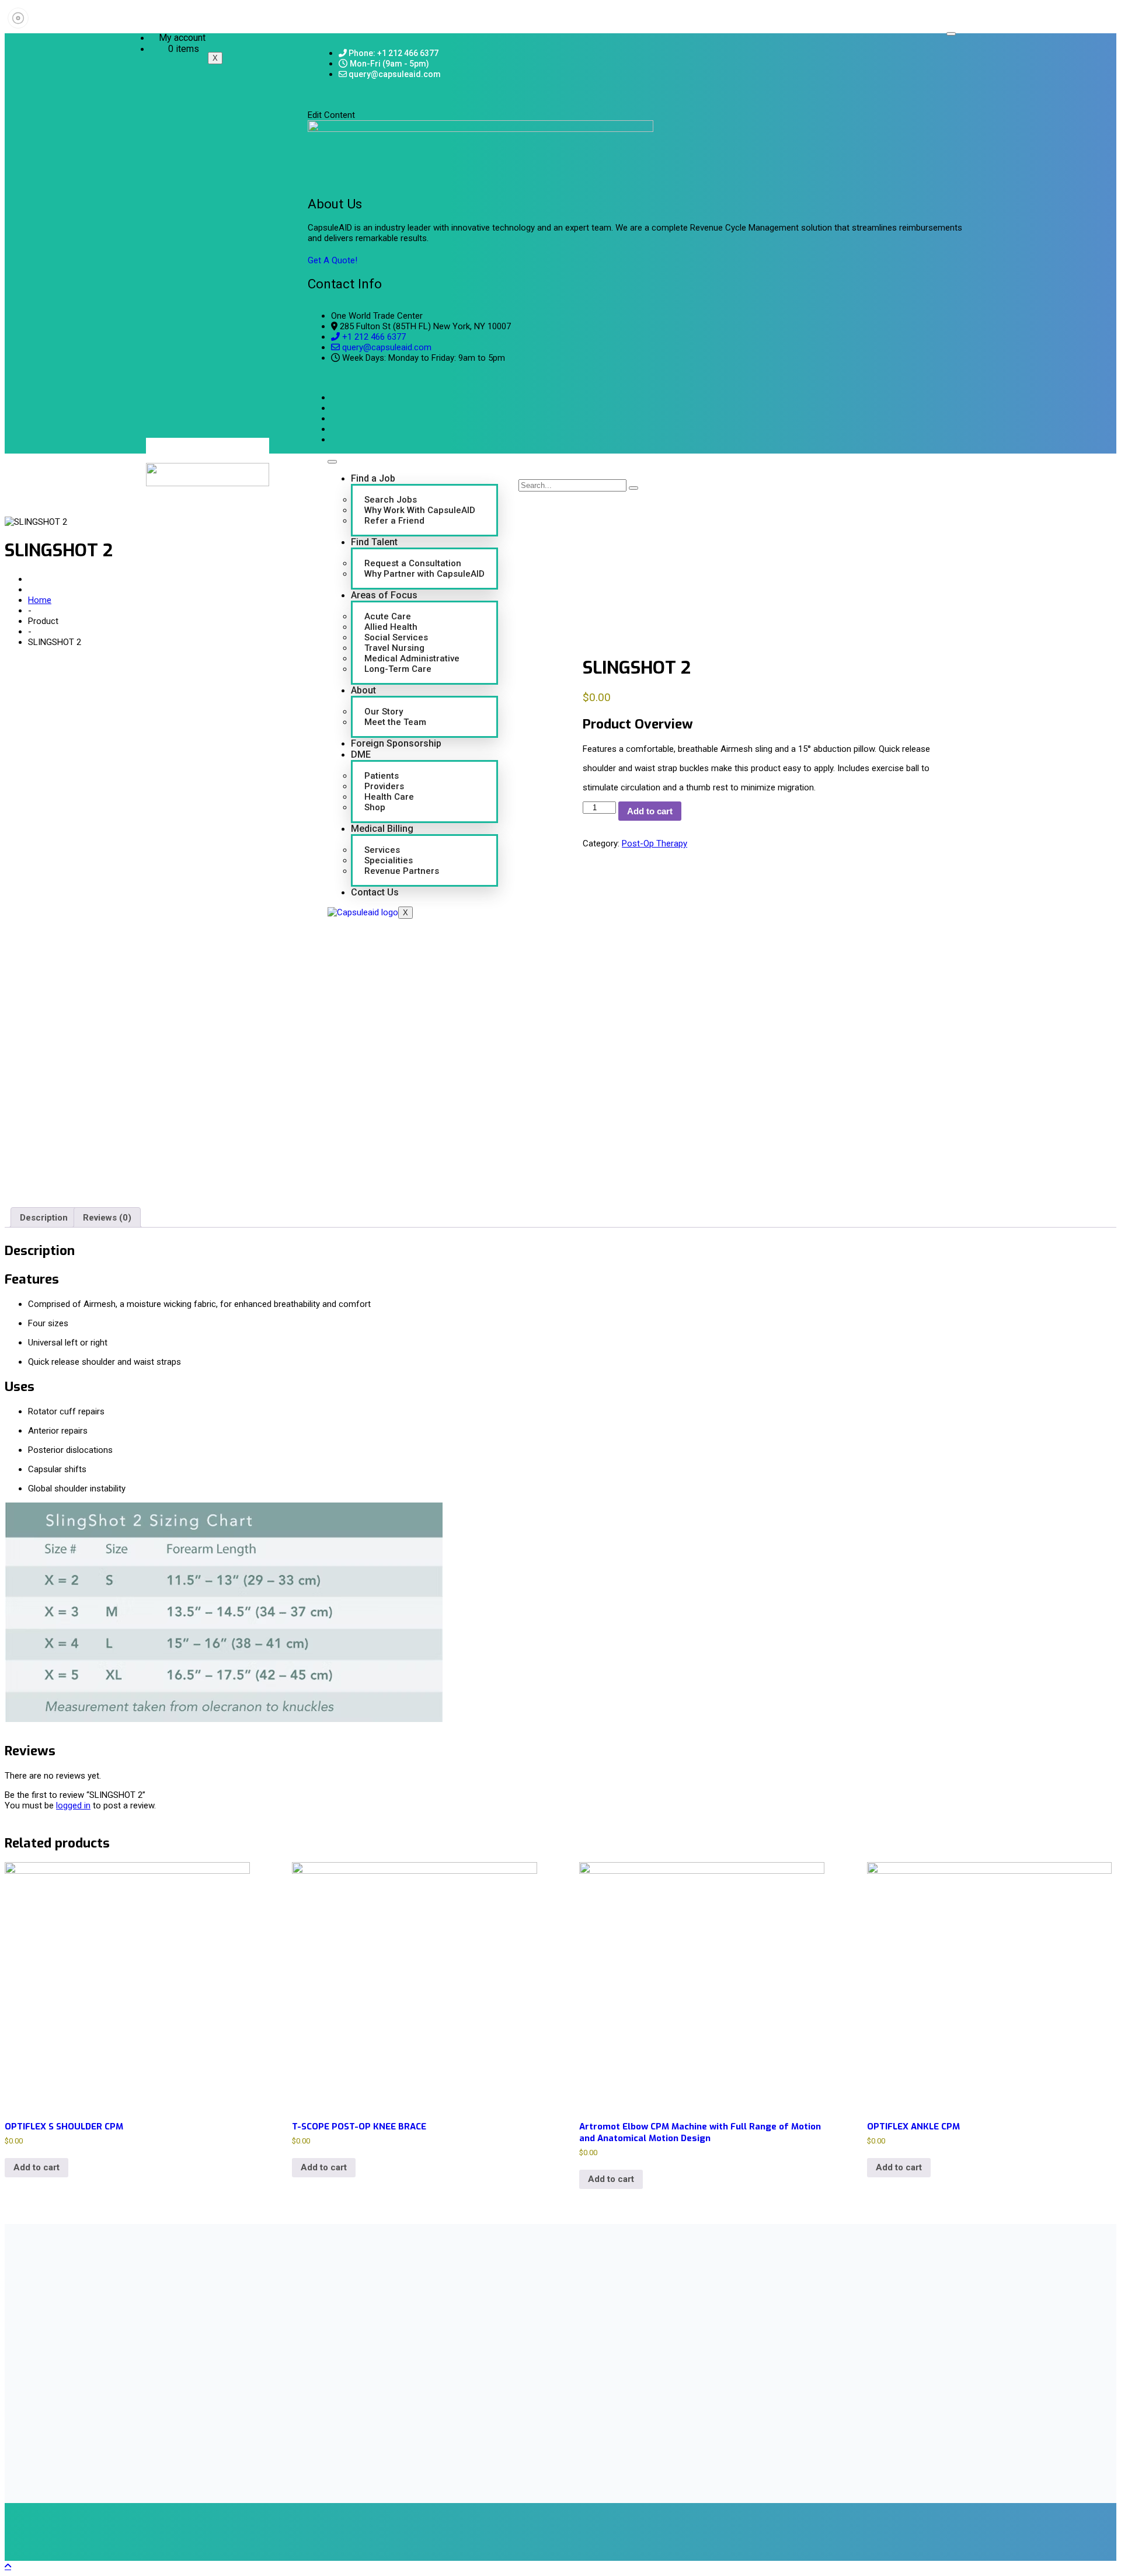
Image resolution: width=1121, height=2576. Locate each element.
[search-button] (633, 488)
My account (182, 38)
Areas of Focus (384, 595)
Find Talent (374, 542)
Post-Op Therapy (655, 843)
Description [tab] (44, 1218)
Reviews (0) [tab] (107, 1218)
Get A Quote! (333, 260)
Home (40, 600)
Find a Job (373, 478)
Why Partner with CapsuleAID (424, 574)
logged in (73, 1805)
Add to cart (650, 811)
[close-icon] (312, 104)
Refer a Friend (394, 521)
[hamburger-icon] (951, 34)
